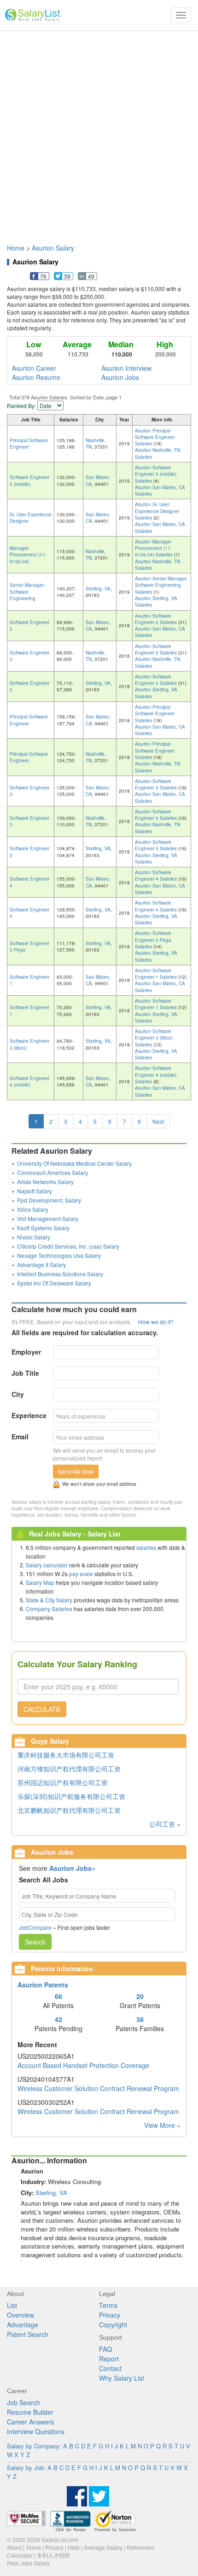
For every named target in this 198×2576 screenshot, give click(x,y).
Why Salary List (122, 2378)
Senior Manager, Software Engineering (27, 592)
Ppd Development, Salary (49, 1200)
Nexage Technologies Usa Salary (59, 1255)
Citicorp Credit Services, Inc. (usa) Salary (68, 1246)
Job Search (23, 2402)
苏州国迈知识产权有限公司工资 (63, 1782)
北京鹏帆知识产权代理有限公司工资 (69, 1810)
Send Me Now (76, 1471)
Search (35, 1942)
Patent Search (28, 2334)
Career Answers (30, 2422)
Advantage (23, 2325)
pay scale (81, 1574)
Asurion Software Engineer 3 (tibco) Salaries (154, 1038)
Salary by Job (25, 2468)
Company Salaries (49, 1609)
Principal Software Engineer (29, 444)
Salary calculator (47, 1565)
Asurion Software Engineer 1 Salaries (157, 974)
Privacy (110, 2315)
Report (109, 2359)
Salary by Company (33, 2446)
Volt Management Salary (48, 1218)
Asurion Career (34, 368)
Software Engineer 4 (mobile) (29, 1081)
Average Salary (103, 2547)
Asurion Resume (36, 377)
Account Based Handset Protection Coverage (83, 2065)
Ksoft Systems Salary (43, 1228)
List (12, 2305)
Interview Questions (36, 2431)
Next (158, 1121)
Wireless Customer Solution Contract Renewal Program (98, 2088)
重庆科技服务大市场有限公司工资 (66, 1755)
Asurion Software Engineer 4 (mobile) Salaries (156, 1075)
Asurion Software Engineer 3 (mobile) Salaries (156, 474)
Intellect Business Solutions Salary (60, 1274)
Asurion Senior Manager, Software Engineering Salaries (161, 585)
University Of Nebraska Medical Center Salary (74, 1163)
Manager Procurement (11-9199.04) (28, 555)
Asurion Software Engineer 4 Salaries (157, 876)
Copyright (113, 2325)
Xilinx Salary (33, 1209)
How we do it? (156, 1322)
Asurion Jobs (120, 377)
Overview (20, 2315)
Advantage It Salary (41, 1265)
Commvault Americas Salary (52, 1172)
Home (16, 248)
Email (20, 1437)
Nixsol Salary (34, 1237)
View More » (162, 2125)
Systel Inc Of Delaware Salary (54, 1283)
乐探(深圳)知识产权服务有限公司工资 (71, 1796)
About (14, 2547)
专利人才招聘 (53, 2555)
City (18, 1394)
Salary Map (40, 1582)
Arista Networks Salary (45, 1182)
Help (74, 2547)
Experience (29, 1415)
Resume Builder (30, 2412)
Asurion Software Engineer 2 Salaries (157, 619)
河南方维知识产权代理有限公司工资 (69, 1769)
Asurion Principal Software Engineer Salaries (155, 437)
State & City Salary (49, 1600)
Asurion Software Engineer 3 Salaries (157, 784)
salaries (146, 1547)
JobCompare (35, 1927)
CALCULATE (42, 1709)
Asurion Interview (126, 368)
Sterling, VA (98, 589)
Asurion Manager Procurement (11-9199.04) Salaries (154, 548)
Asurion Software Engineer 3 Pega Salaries (153, 940)
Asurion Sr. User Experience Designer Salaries (157, 511)
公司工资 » (165, 1824)
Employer (26, 1352)
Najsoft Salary (35, 1191)
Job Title (25, 1373)
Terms (108, 2305)
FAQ (105, 2349)
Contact (110, 2368)
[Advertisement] (99, 133)
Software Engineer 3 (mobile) (29, 480)
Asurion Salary (53, 248)
